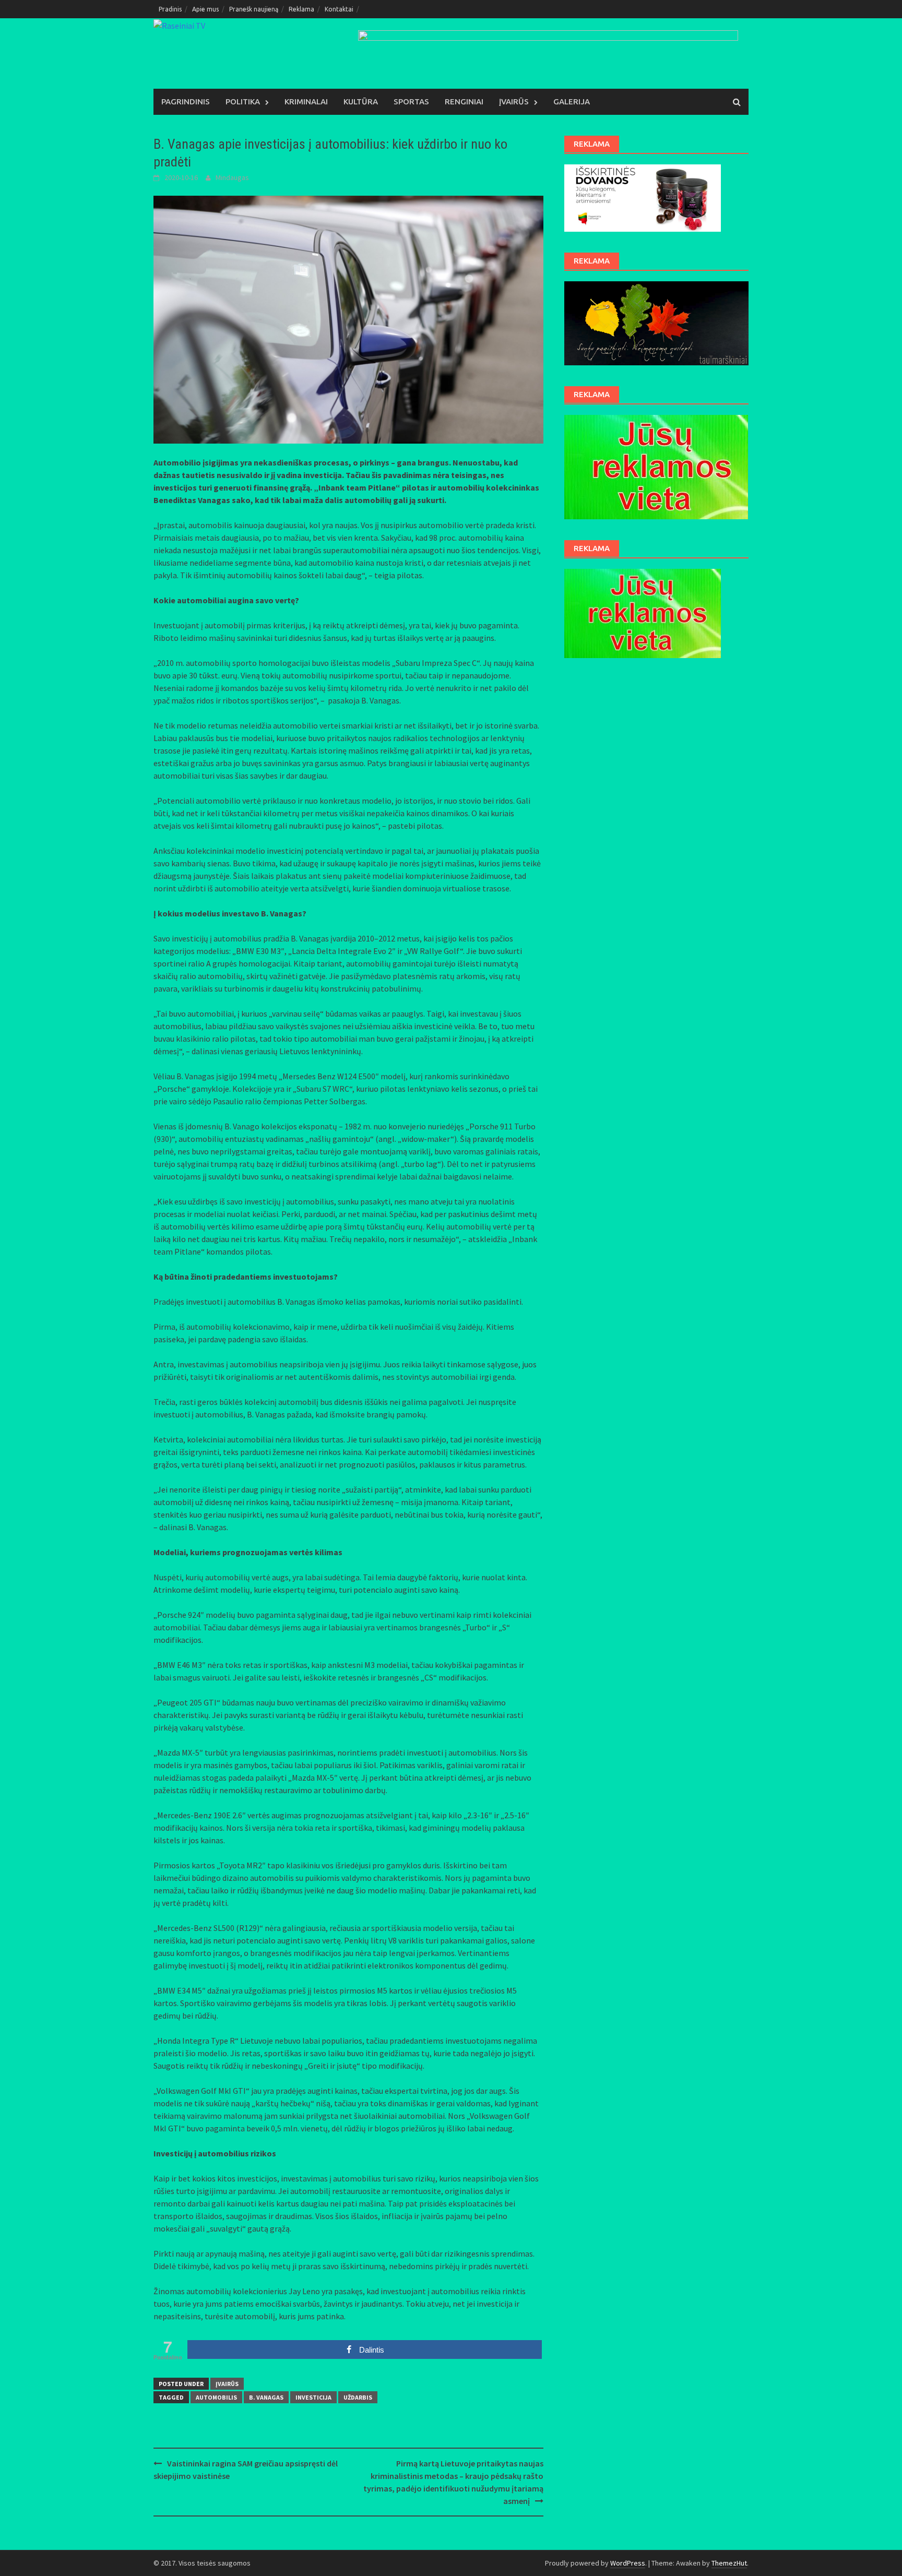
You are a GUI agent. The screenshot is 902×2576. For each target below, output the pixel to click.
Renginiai (464, 102)
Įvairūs (514, 102)
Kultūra (361, 102)
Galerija (572, 102)
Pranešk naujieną (254, 9)
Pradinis (170, 9)
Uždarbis (358, 2397)
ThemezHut (729, 2563)
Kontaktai (339, 9)
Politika (243, 102)
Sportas (411, 102)
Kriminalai (306, 102)
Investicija (313, 2397)
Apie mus (205, 9)
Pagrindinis (186, 102)
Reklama (301, 9)
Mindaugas (232, 177)
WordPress (628, 2563)
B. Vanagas (266, 2397)
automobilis (216, 2397)
